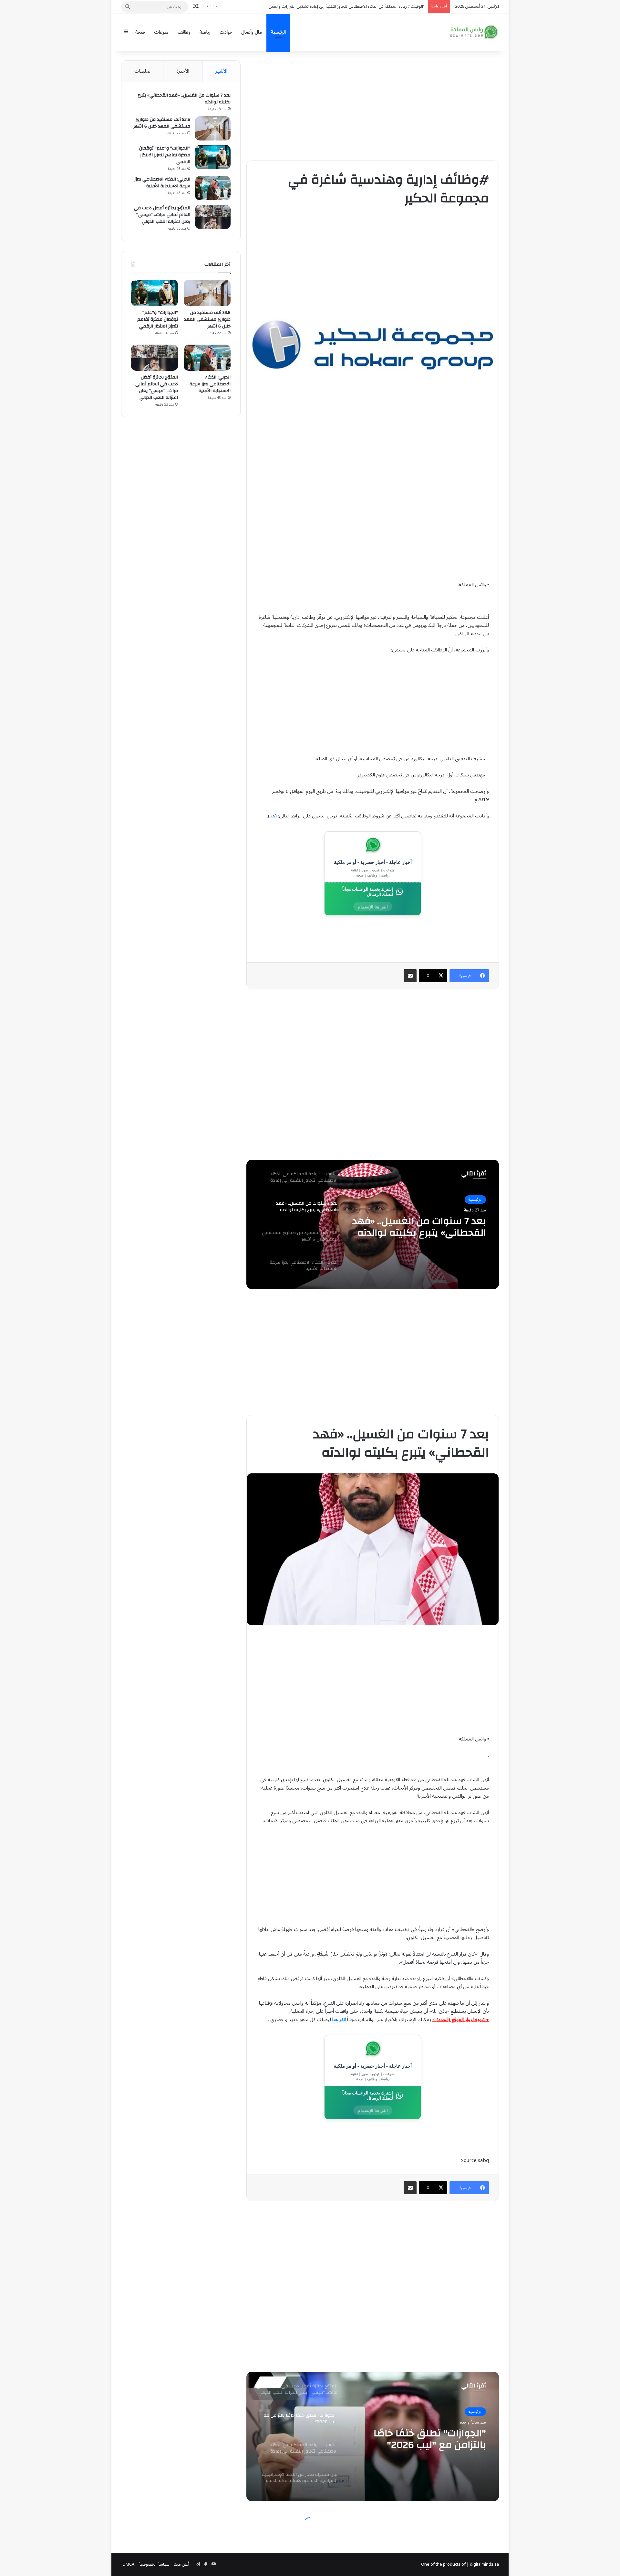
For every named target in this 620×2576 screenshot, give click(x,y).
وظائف (184, 32)
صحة (140, 32)
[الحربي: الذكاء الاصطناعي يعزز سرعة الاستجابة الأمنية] (213, 188)
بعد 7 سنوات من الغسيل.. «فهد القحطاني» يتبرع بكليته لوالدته (184, 99)
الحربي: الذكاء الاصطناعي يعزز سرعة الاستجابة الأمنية (162, 183)
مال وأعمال (252, 32)
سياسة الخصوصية (154, 2564)
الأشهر (221, 71)
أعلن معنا (181, 2564)
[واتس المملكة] (475, 32)
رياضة (205, 32)
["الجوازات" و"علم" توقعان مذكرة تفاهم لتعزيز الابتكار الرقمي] (213, 157)
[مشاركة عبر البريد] (410, 976)
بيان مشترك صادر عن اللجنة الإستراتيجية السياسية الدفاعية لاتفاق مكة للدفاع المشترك (350, 6)
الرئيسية (278, 32)
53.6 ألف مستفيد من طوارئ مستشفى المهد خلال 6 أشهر (162, 123)
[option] (373, 1224)
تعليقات (142, 71)
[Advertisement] (373, 106)
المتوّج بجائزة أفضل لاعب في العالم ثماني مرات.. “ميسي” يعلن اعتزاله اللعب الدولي (162, 215)
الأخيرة (183, 71)
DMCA (129, 2564)
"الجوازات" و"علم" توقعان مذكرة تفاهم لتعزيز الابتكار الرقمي (165, 155)
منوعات (161, 32)
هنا (272, 816)
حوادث (226, 32)
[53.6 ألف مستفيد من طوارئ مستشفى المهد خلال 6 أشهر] (213, 128)
